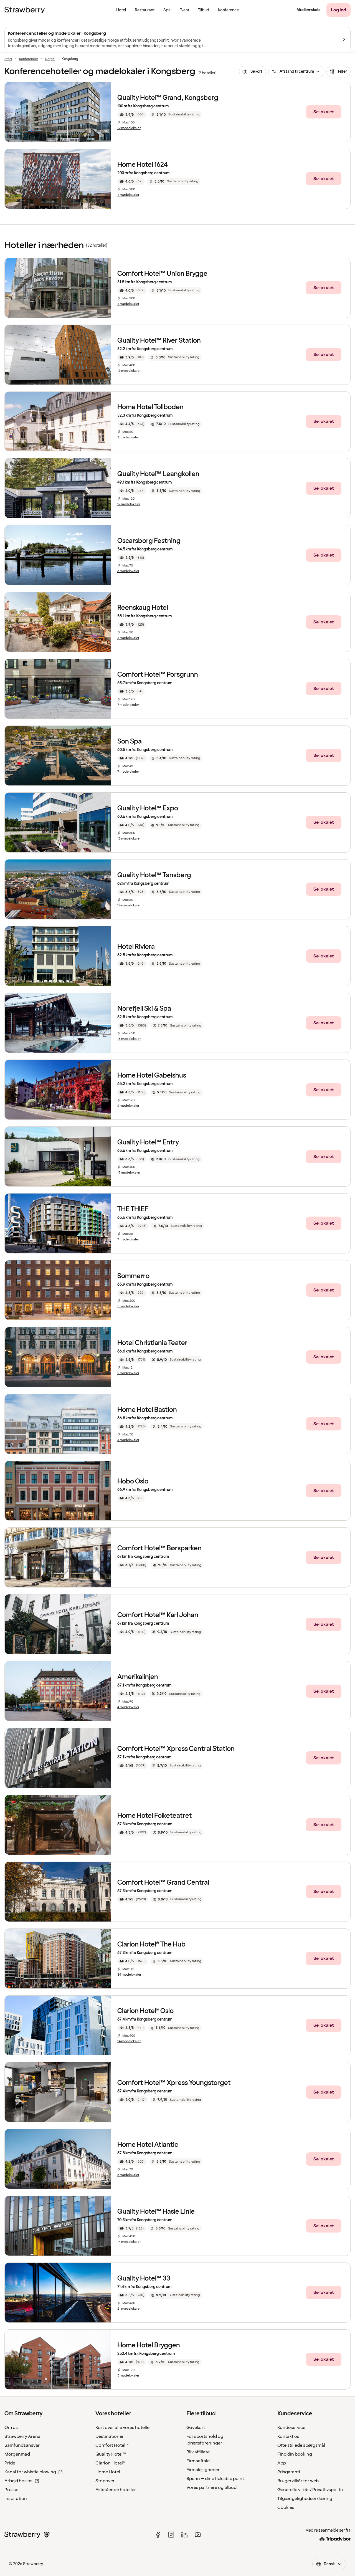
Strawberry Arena (22, 2436)
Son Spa (130, 741)
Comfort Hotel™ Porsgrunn (158, 675)
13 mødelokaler (129, 839)
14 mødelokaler (129, 906)
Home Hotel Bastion (147, 1410)
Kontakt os (288, 2436)
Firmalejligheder (203, 2470)
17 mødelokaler (129, 504)
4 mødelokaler (128, 195)
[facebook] (158, 2535)
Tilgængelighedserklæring (305, 2499)
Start (8, 59)
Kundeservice (291, 2428)
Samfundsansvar (22, 2445)
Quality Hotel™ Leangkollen (158, 474)
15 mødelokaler (129, 371)
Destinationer (110, 2436)
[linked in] (184, 2535)
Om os (11, 2428)
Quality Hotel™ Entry (148, 1142)
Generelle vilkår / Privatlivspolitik (310, 2490)
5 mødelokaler (128, 1306)
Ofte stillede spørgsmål (301, 2445)
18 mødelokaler (129, 1039)
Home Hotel (108, 2472)
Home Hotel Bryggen (149, 2345)
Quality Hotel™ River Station (159, 341)
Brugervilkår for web (298, 2481)
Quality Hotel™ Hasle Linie (156, 2212)
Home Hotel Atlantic (148, 2145)
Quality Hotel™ (111, 2454)
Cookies (286, 2507)
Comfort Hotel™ (112, 2445)
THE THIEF (133, 1209)
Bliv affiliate (198, 2452)
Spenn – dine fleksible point (215, 2479)
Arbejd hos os (18, 2481)
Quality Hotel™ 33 (144, 2278)
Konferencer (29, 59)
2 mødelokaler (128, 1373)
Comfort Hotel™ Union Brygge (162, 274)
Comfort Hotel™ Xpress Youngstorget (174, 2083)
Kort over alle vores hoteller (123, 2428)
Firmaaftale (198, 2461)
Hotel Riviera (136, 947)
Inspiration (16, 2499)
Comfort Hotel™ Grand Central (163, 1883)
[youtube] (198, 2535)
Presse (11, 2490)
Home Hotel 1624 (143, 165)
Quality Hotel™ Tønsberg (154, 875)
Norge (50, 59)
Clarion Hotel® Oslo (145, 2011)
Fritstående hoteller (116, 2490)
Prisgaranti (289, 2472)
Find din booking (295, 2454)
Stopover (105, 2481)
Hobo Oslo (133, 1481)
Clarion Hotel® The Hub (151, 1944)
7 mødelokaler (128, 438)
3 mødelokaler (128, 638)
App (282, 2463)
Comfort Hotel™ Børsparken (159, 1548)
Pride (10, 2463)
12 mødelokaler (129, 128)
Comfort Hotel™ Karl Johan (158, 1615)
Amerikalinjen (138, 1677)
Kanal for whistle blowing (30, 2472)
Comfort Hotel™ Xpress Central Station (176, 1749)
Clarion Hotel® (110, 2463)
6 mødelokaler (128, 571)
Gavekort (196, 2428)
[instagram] (171, 2535)
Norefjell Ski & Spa (144, 1009)
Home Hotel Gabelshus (152, 1075)
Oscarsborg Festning (149, 541)
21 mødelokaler (129, 2309)
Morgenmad (17, 2454)
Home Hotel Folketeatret (155, 1816)
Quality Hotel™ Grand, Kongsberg (168, 98)
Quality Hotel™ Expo (148, 808)
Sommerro (133, 1276)
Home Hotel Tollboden (150, 407)
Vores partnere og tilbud (211, 2487)
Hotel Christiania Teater (152, 1343)
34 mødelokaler (129, 1975)
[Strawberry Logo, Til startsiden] (25, 10)
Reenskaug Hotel (143, 608)
